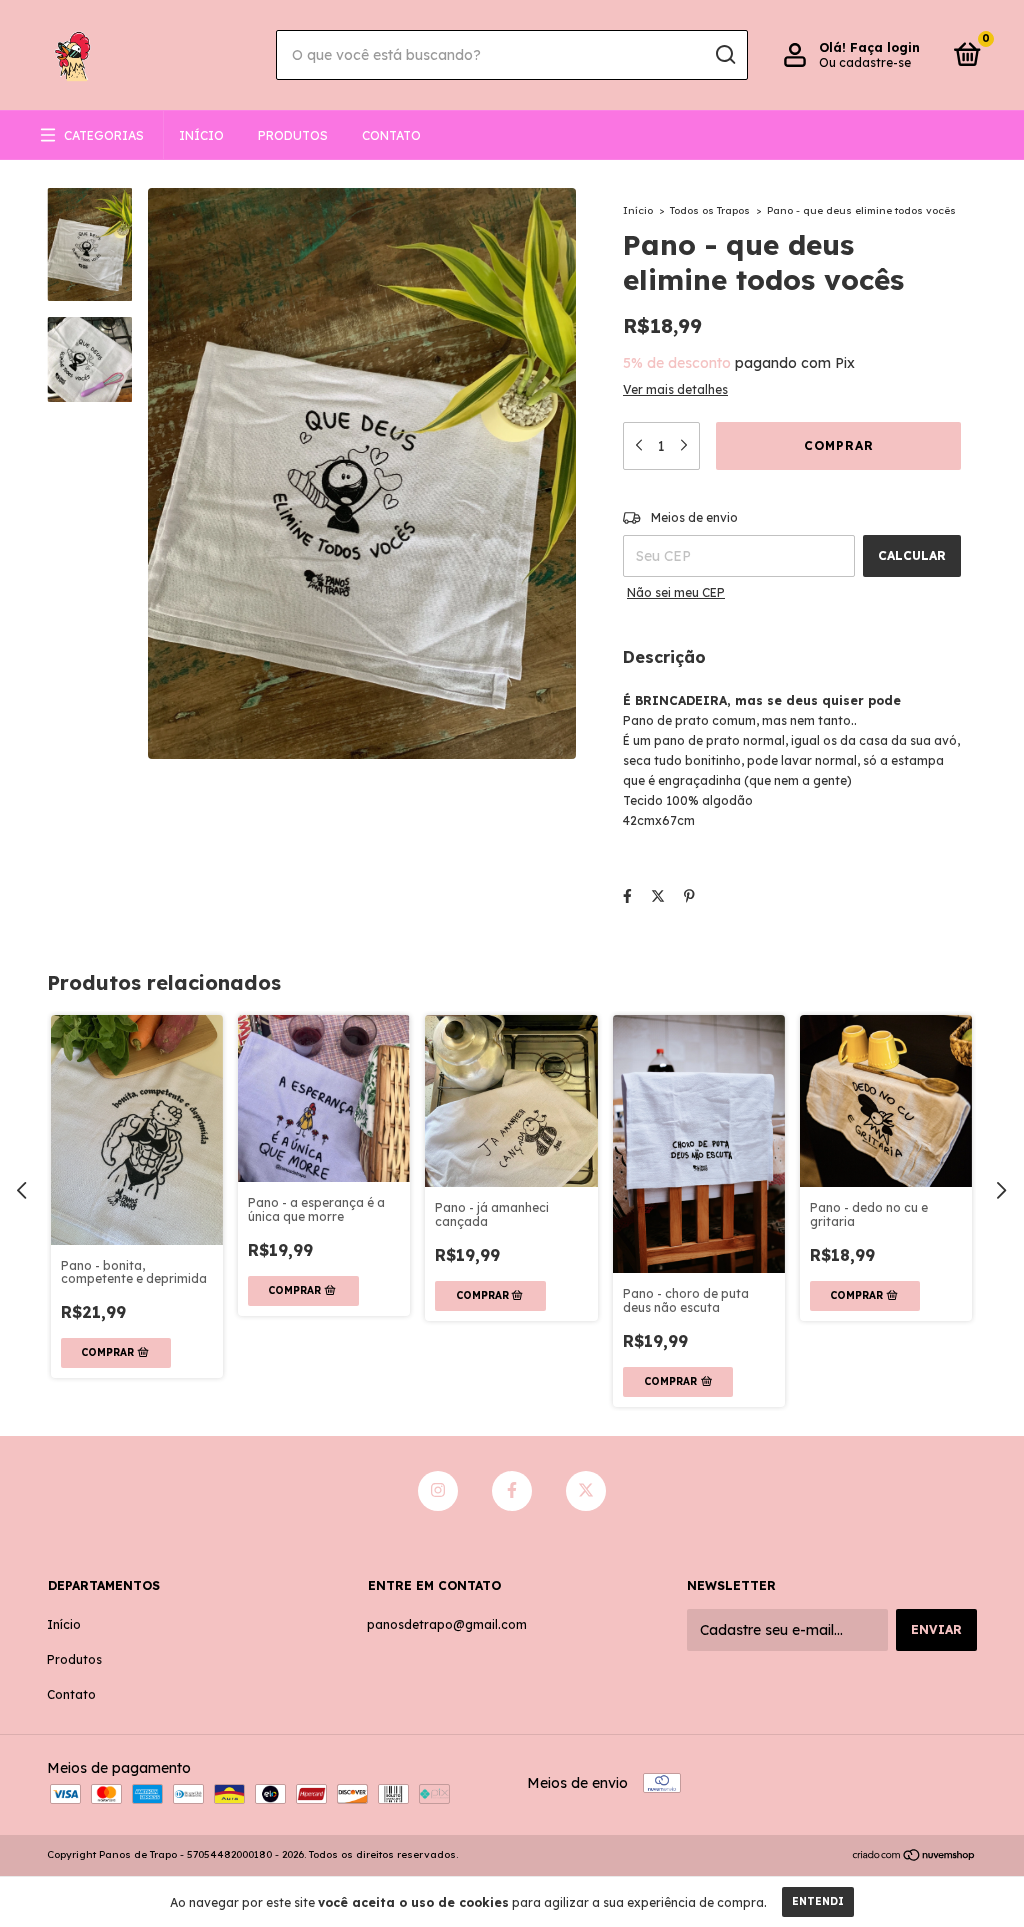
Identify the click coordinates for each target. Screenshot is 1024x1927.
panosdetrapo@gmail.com (447, 1624)
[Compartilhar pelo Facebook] (627, 896)
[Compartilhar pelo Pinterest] (689, 896)
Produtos (293, 135)
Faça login (885, 47)
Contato (391, 135)
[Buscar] (724, 55)
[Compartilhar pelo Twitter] (658, 896)
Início (201, 135)
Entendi (818, 1901)
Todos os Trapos (710, 210)
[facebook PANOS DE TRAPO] (512, 1491)
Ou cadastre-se (865, 62)
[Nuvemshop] (914, 1857)
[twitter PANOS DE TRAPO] (586, 1491)
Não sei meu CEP (676, 592)
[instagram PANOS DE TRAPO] (438, 1491)
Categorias (104, 135)
